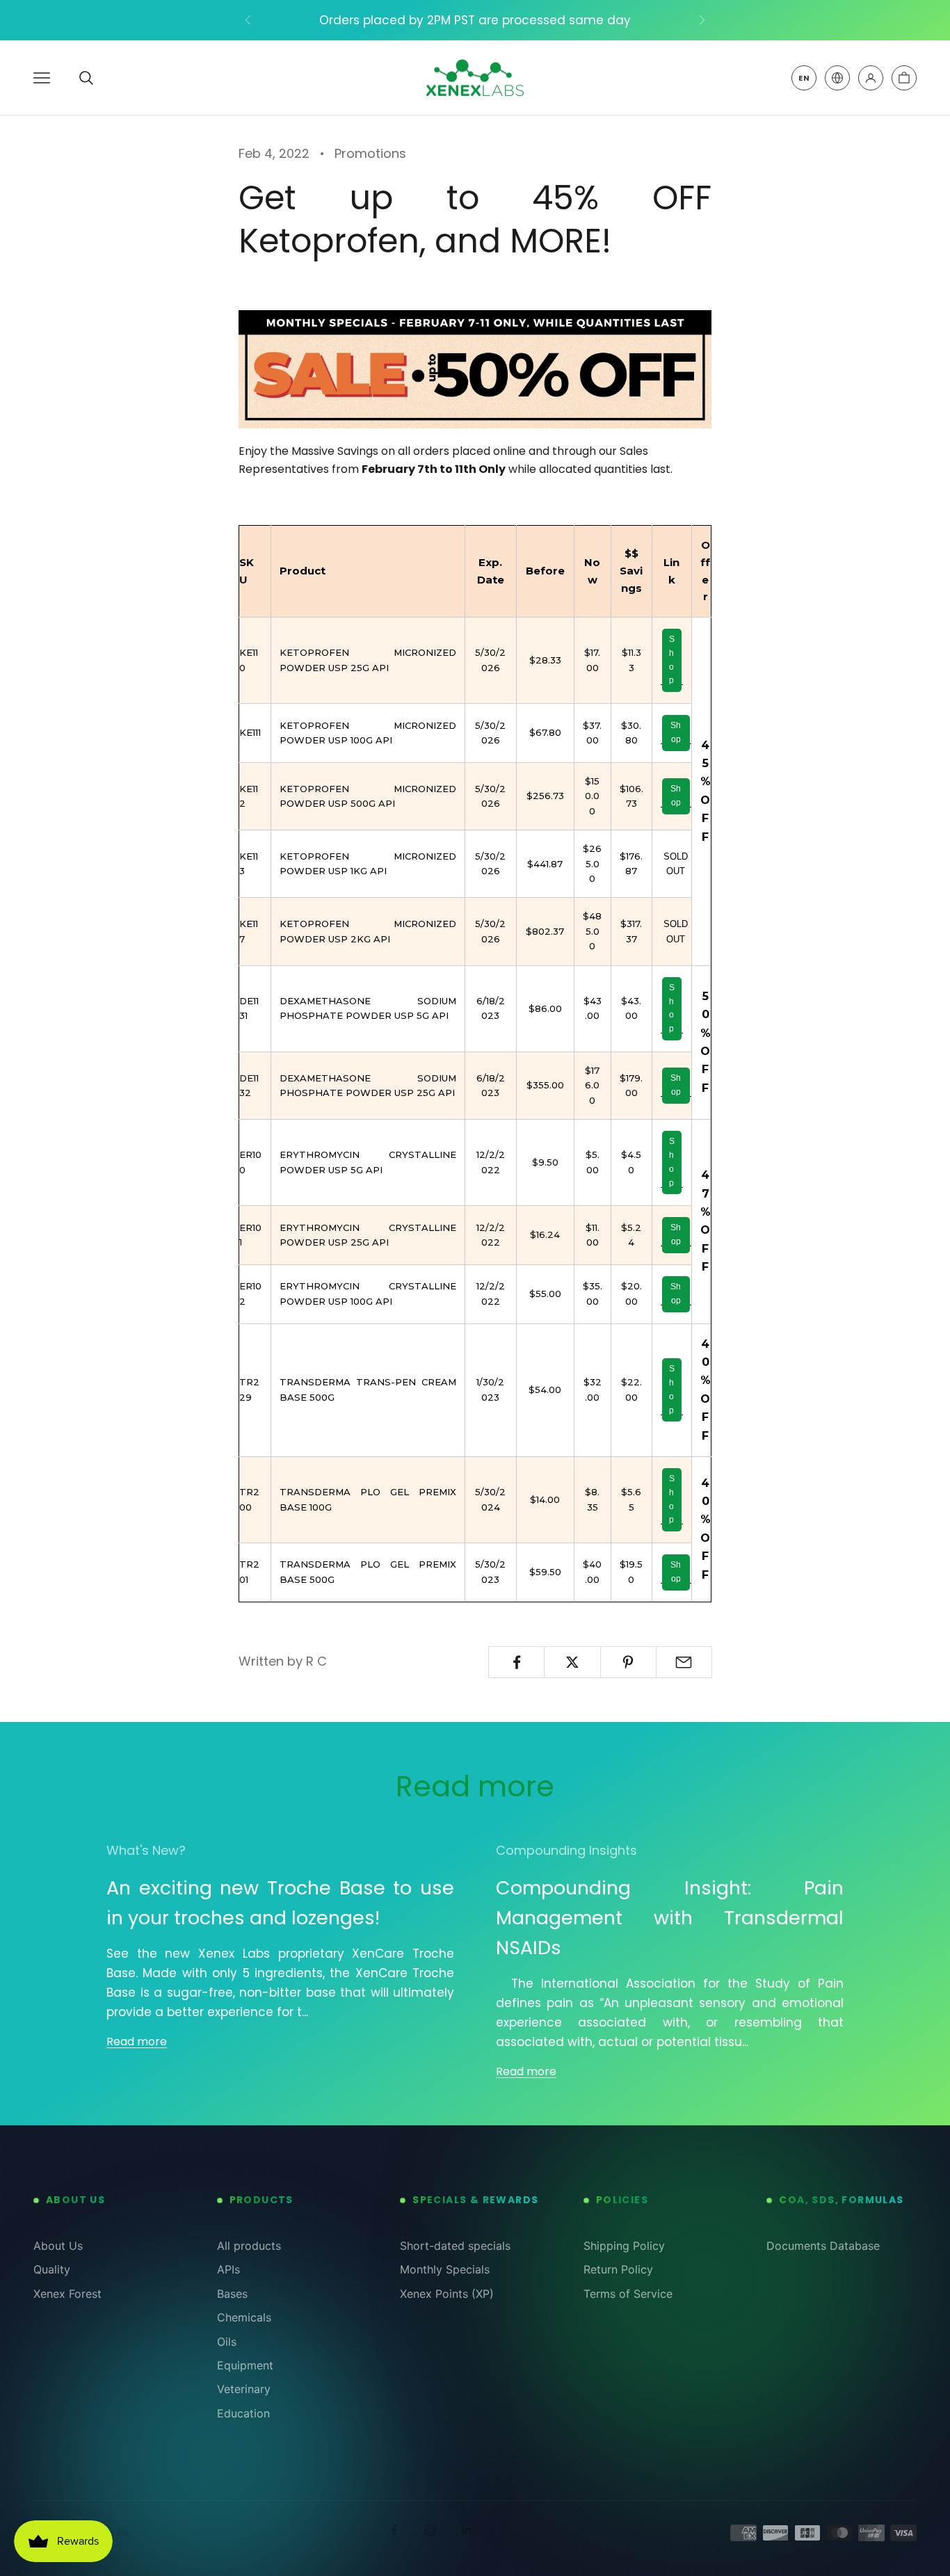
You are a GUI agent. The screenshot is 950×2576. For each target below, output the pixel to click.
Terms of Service (628, 2294)
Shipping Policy (624, 2246)
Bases (232, 2294)
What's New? (146, 1850)
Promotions (370, 153)
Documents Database (823, 2246)
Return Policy (618, 2269)
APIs (228, 2269)
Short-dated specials (455, 2246)
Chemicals (244, 2317)
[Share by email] (684, 1662)
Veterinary (244, 2389)
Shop (672, 660)
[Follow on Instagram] (430, 2530)
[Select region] (837, 78)
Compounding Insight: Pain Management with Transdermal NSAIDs (670, 1918)
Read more (137, 2042)
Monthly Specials (445, 2269)
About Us (58, 2246)
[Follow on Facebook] (394, 2530)
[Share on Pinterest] (628, 1662)
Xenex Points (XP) (447, 2294)
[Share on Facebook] (516, 1662)
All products (249, 2246)
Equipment (245, 2365)
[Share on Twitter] (572, 1662)
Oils (227, 2342)
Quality (52, 2269)
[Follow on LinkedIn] (467, 2530)
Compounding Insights (566, 1850)
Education (243, 2413)
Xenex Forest (67, 2294)
